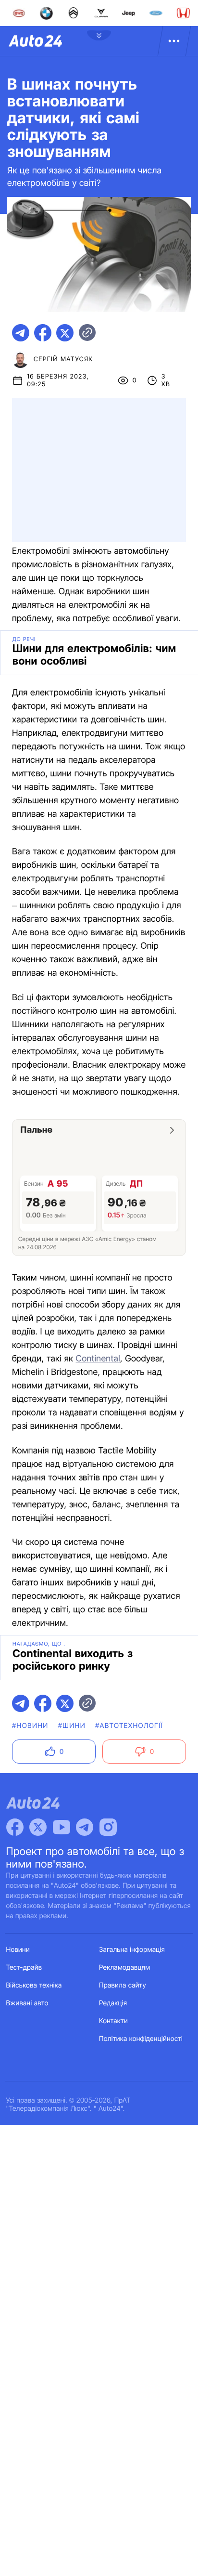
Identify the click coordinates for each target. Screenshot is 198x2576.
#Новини (30, 1726)
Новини (18, 1950)
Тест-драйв (24, 1968)
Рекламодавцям (125, 1968)
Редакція (113, 2003)
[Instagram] (108, 1827)
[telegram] (21, 333)
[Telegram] (85, 1827)
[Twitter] (38, 1827)
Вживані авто (27, 2003)
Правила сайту (123, 1985)
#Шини (72, 1726)
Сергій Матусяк (63, 359)
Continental (98, 1359)
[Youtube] (62, 1827)
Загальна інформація (132, 1950)
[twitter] (65, 333)
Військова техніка (34, 1985)
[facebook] (43, 333)
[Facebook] (15, 1827)
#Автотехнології (129, 1726)
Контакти (113, 2021)
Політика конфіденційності (141, 2039)
